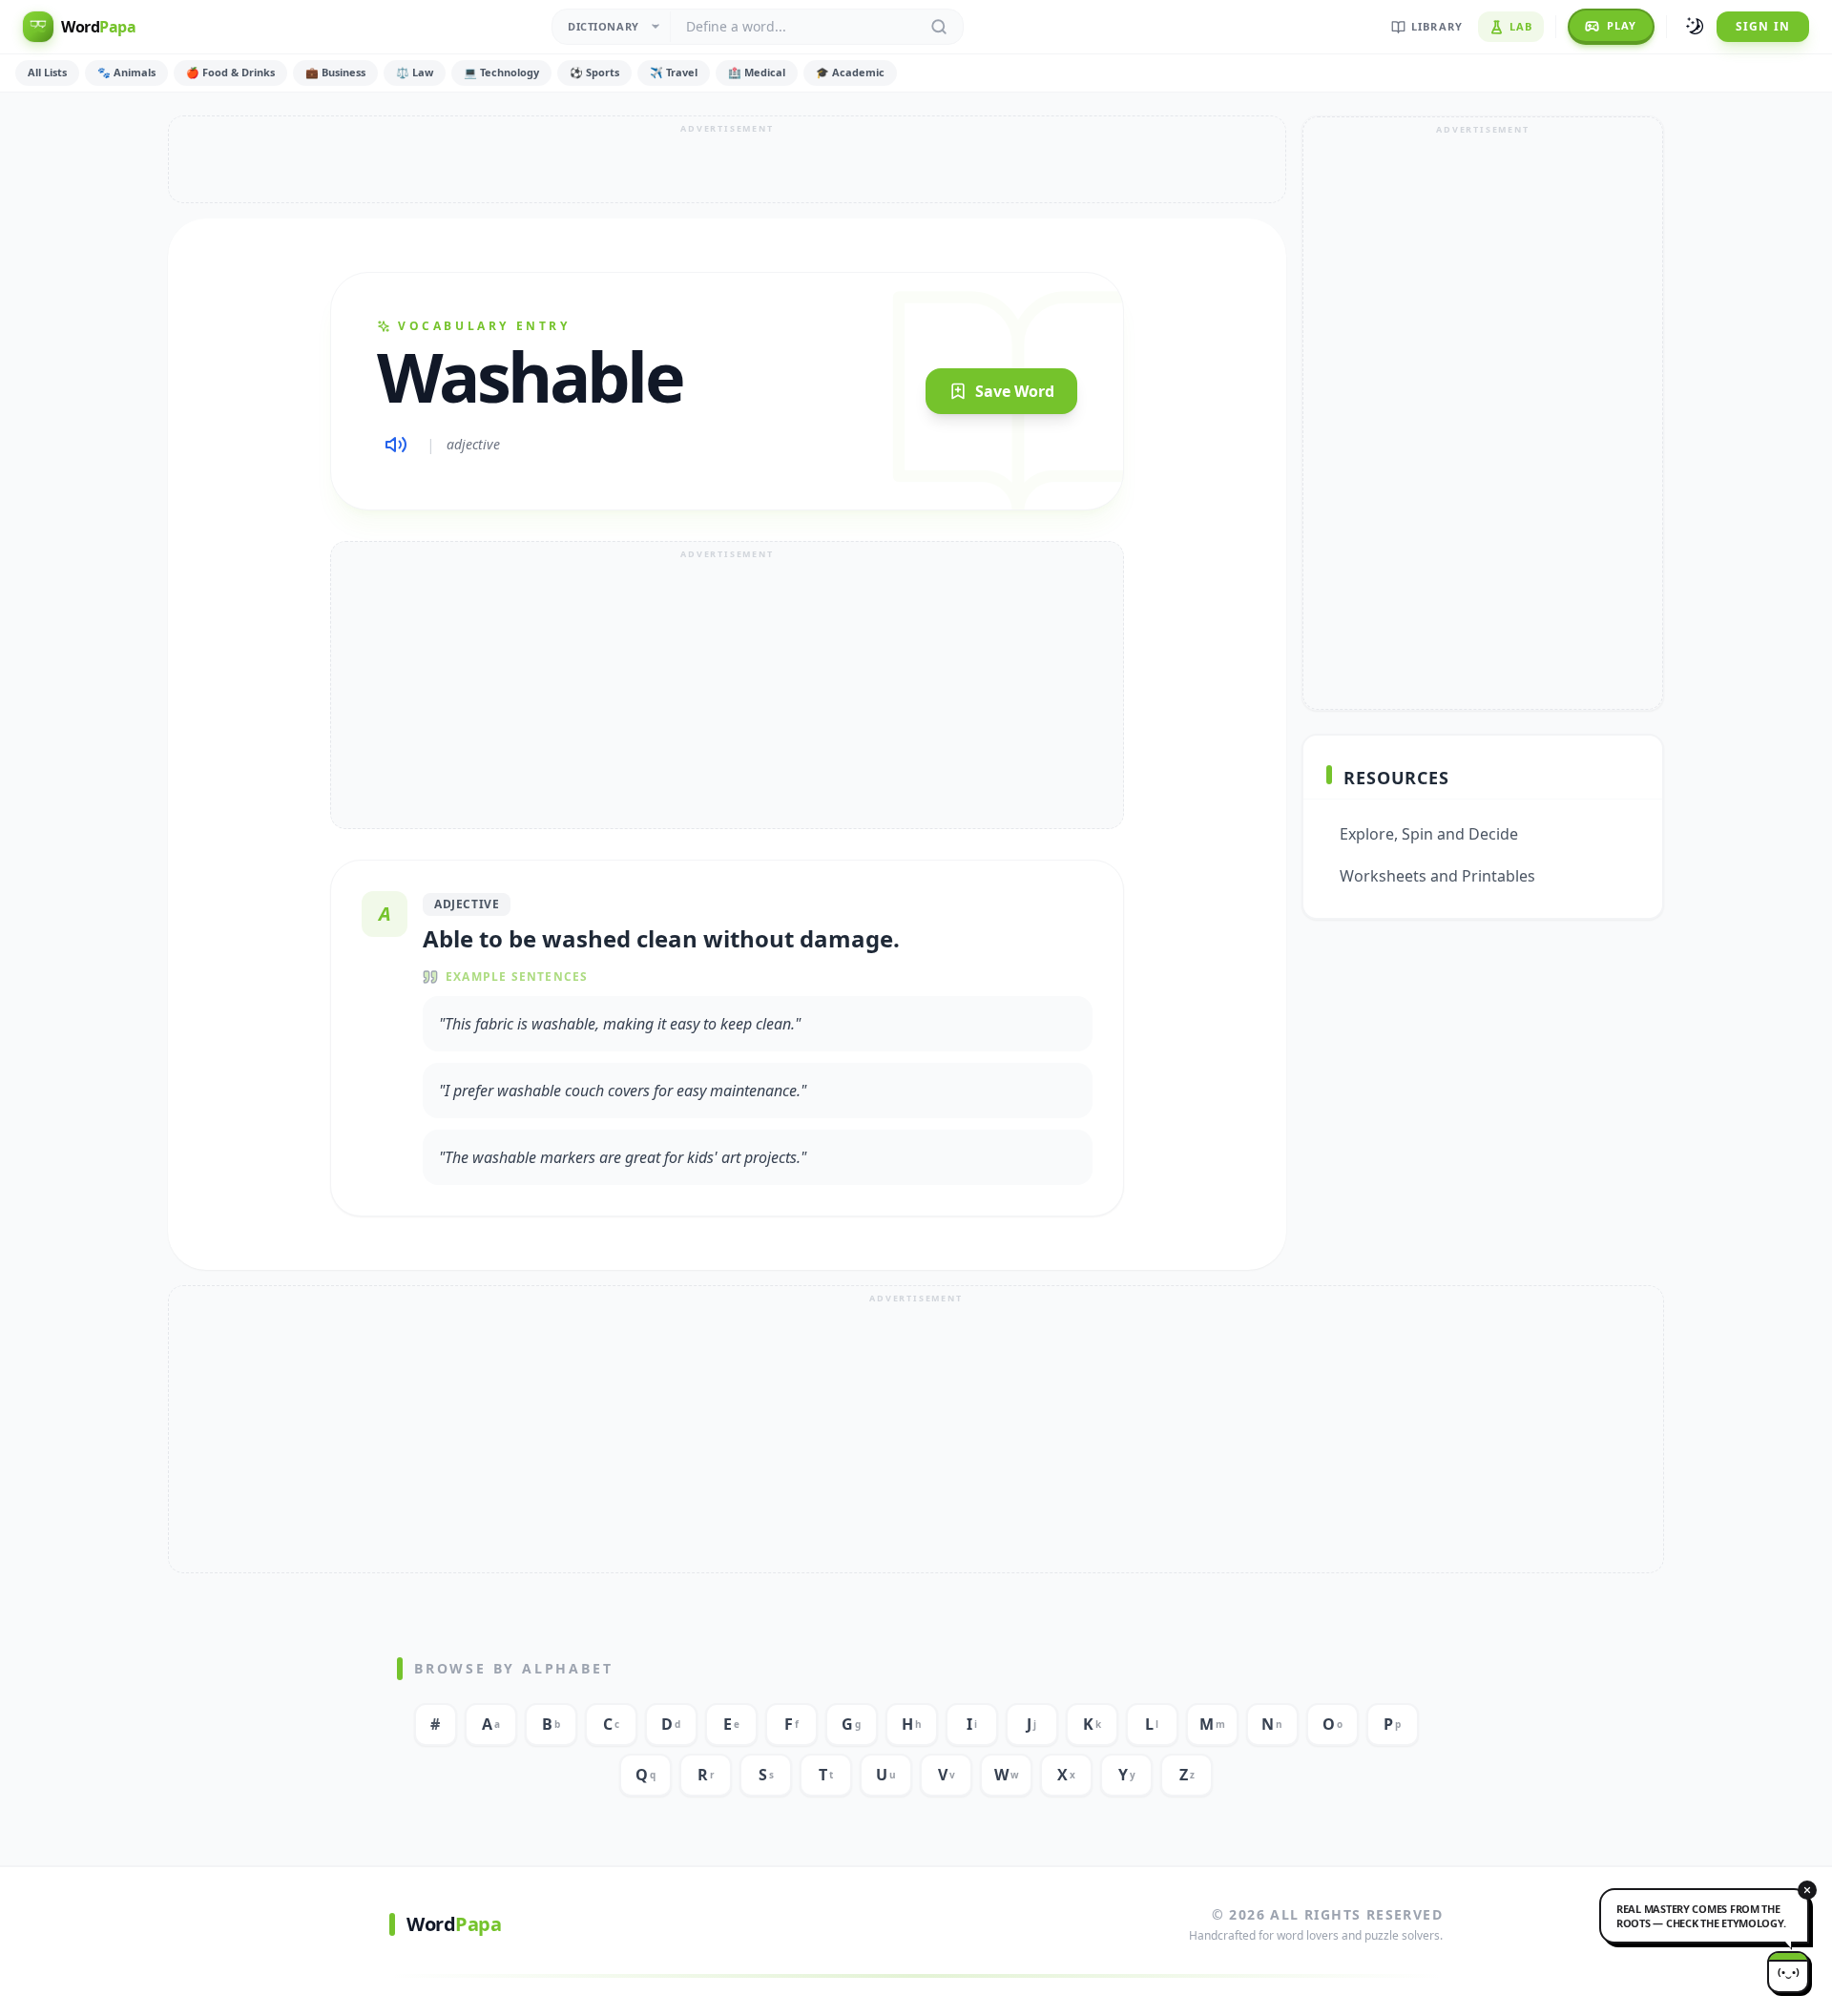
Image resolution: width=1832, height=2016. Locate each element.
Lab (1521, 26)
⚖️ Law (415, 72)
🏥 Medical (757, 72)
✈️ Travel (674, 72)
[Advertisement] (727, 159)
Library (1437, 26)
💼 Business (335, 72)
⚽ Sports (594, 72)
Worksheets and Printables (1437, 876)
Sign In (1763, 26)
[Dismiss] (1807, 1890)
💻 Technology (501, 72)
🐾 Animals (126, 72)
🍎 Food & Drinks (230, 72)
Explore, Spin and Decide (1429, 834)
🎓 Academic (850, 72)
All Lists (47, 72)
